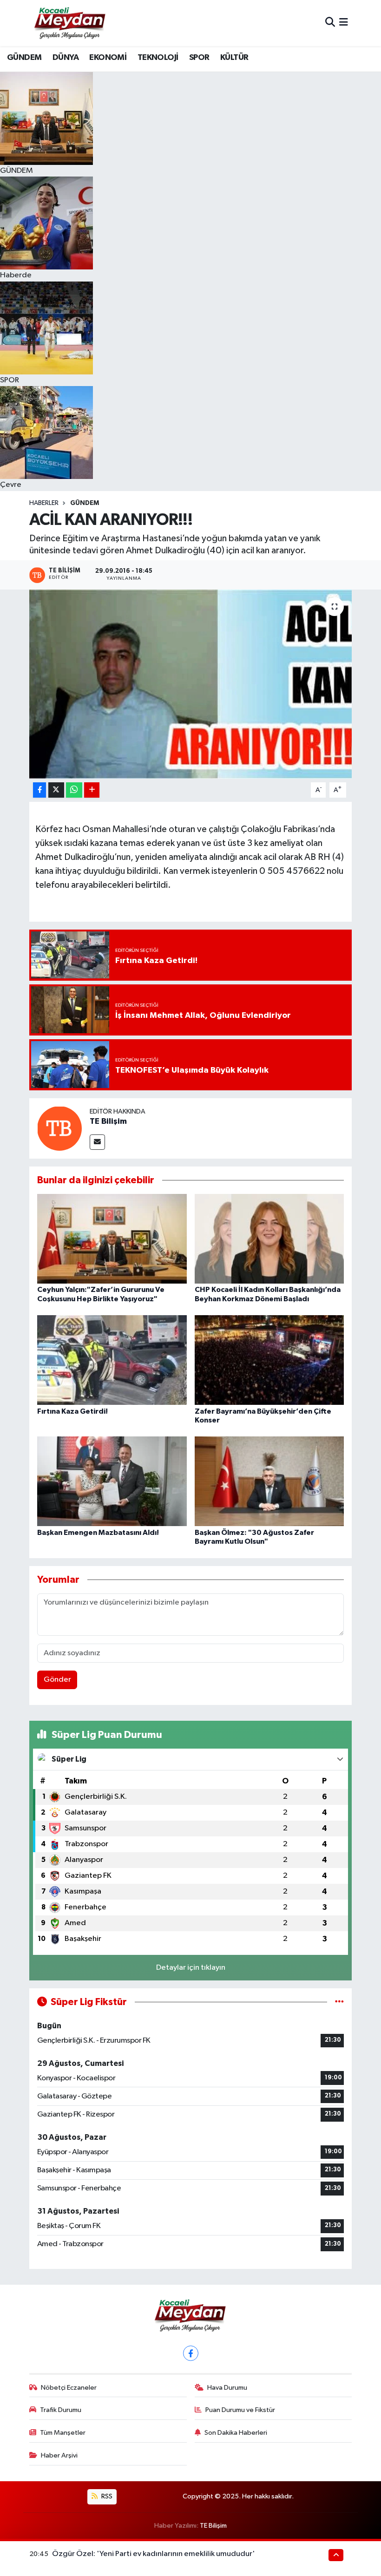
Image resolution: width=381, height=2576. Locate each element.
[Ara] (330, 23)
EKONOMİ (108, 58)
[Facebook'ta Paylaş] (39, 790)
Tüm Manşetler (63, 2433)
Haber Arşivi (59, 2455)
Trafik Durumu (61, 2410)
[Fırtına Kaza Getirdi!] (112, 1360)
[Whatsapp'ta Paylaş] (74, 790)
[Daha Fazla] (92, 790)
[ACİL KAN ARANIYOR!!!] (191, 684)
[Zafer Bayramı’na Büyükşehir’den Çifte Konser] (269, 1360)
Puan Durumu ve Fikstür (240, 2410)
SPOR (199, 58)
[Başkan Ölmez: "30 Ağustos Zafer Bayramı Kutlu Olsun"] (269, 1481)
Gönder (57, 1680)
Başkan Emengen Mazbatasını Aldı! (98, 1533)
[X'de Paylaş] (56, 790)
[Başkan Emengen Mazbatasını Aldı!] (112, 1481)
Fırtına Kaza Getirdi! (72, 1411)
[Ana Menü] (344, 23)
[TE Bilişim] (59, 1128)
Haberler (44, 503)
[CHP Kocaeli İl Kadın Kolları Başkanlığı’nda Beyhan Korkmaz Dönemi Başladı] (269, 1239)
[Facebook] (191, 2353)
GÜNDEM (24, 58)
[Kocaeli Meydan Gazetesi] (70, 23)
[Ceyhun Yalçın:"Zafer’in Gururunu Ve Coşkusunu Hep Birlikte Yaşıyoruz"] (112, 1239)
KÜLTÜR (234, 58)
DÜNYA (66, 58)
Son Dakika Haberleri (236, 2433)
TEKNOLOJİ (158, 58)
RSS (106, 2496)
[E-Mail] (97, 1142)
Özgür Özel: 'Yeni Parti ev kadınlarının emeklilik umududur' (154, 2554)
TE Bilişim (108, 1121)
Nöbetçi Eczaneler (69, 2388)
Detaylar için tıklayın (191, 1968)
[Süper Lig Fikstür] (339, 2002)
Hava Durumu (227, 2388)
